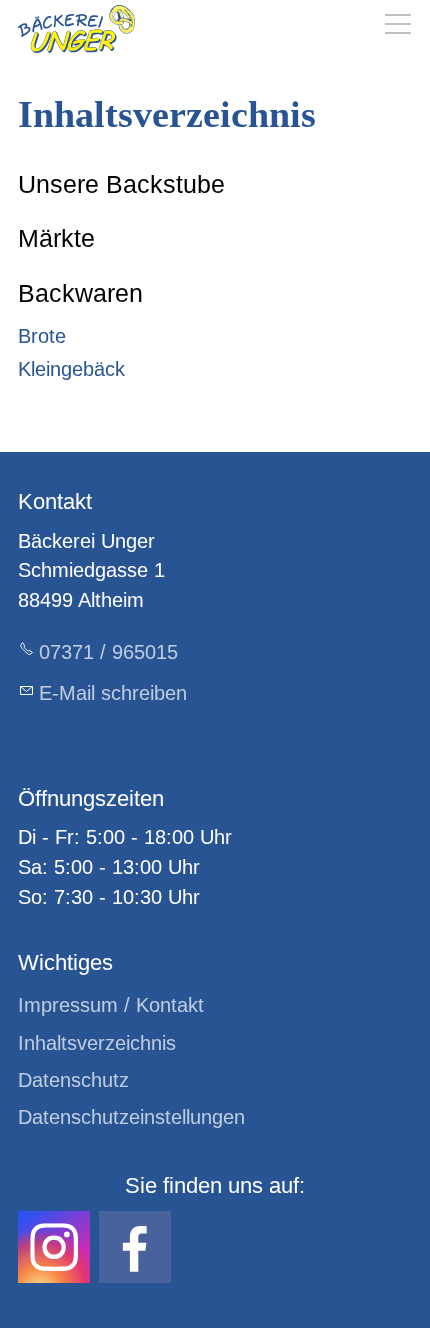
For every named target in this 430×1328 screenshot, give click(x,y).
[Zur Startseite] (76, 29)
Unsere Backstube (121, 184)
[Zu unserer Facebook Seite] (135, 1247)
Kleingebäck (71, 369)
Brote (42, 336)
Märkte (56, 238)
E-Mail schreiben (113, 693)
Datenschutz (73, 1080)
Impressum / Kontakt (111, 1005)
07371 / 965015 (108, 652)
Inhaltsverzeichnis (97, 1043)
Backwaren (80, 293)
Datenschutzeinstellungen (131, 1117)
